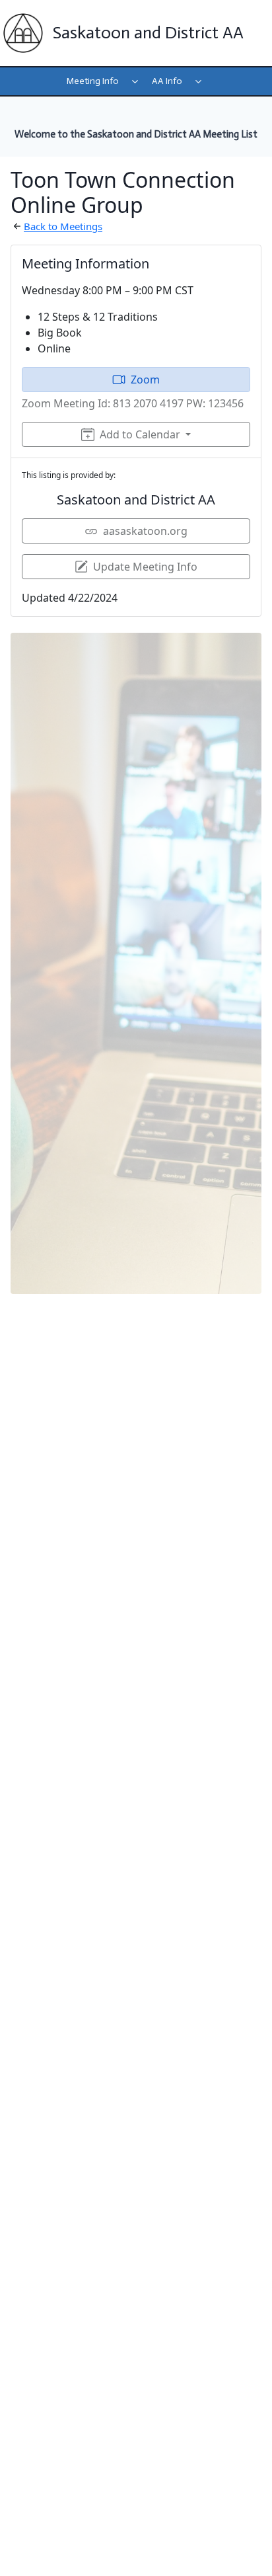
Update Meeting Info (145, 567)
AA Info (167, 81)
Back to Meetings (63, 226)
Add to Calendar (140, 434)
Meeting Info (93, 81)
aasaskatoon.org (145, 531)
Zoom (145, 380)
